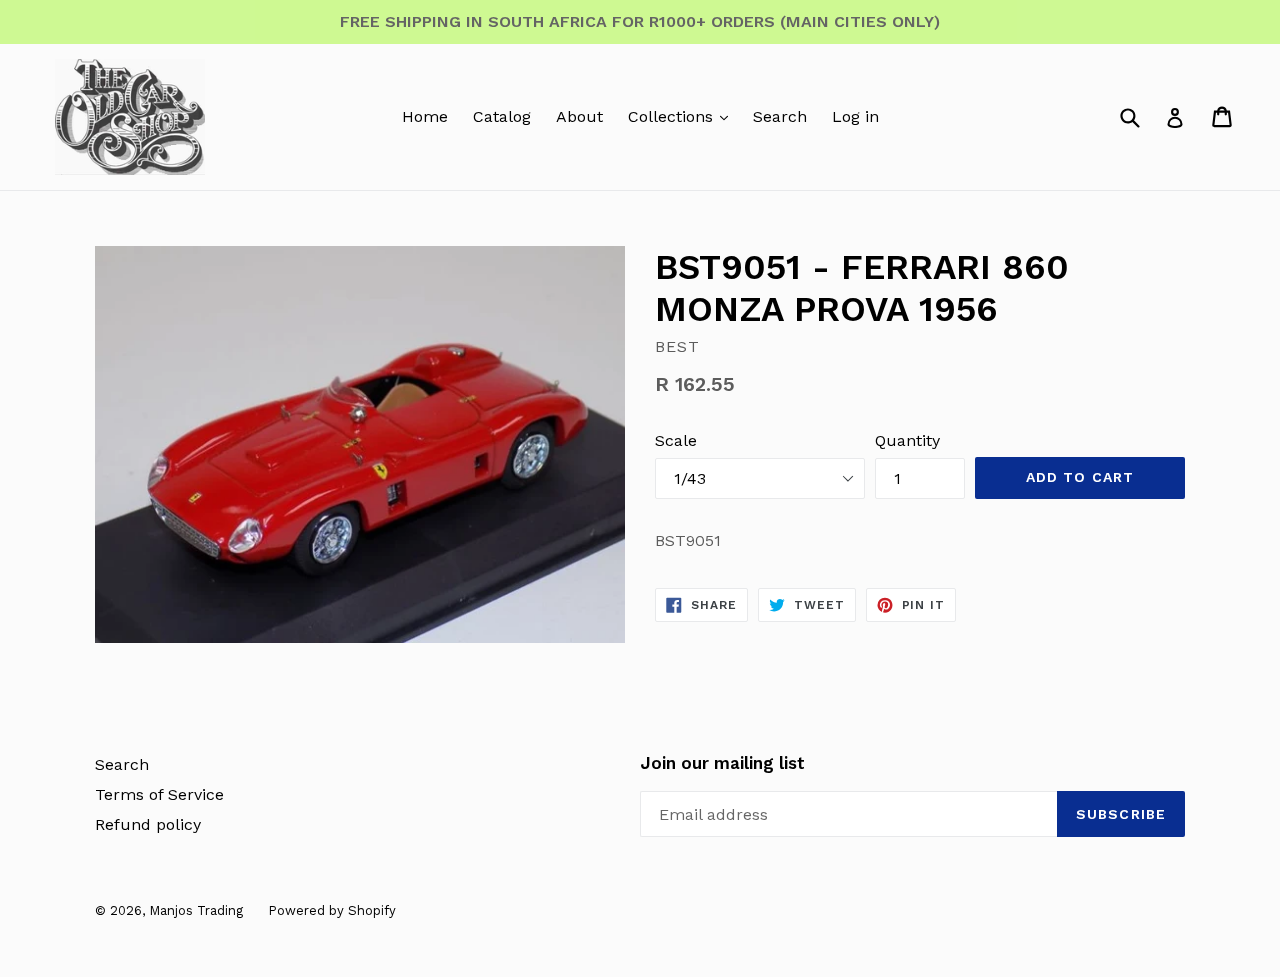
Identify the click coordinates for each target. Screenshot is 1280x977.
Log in (855, 116)
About (579, 116)
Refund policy (148, 824)
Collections (673, 116)
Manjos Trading (196, 910)
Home (425, 116)
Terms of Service (159, 794)
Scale (676, 440)
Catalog (502, 116)
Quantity (907, 440)
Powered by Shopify (332, 910)
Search (780, 116)
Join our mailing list (722, 763)
